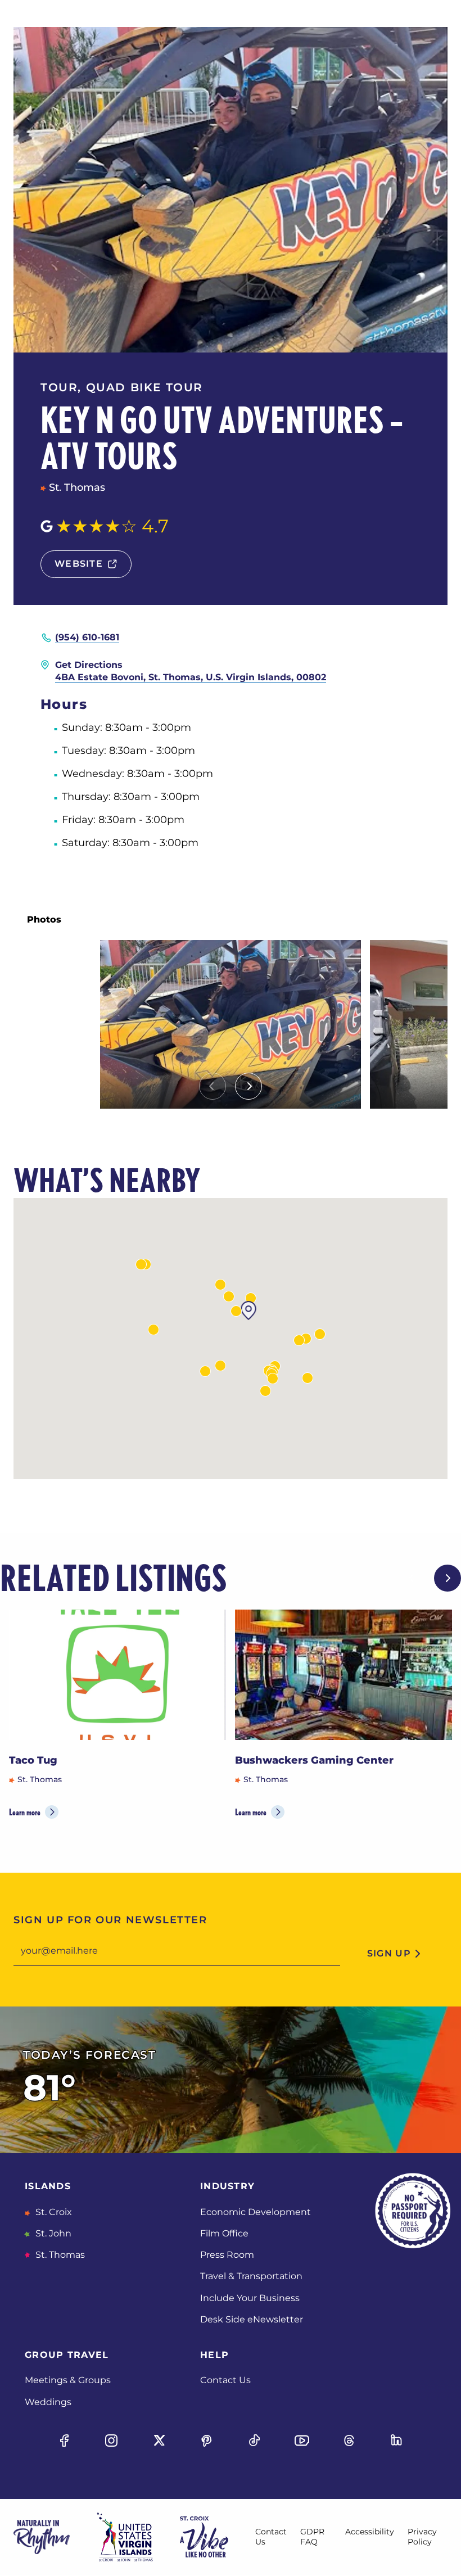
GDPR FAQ (312, 2537)
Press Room (227, 2255)
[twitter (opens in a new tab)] (159, 2441)
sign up (389, 1953)
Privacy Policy (422, 2537)
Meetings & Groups (68, 2380)
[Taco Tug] (117, 1675)
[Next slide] (248, 1086)
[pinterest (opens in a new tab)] (207, 2441)
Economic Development (256, 2212)
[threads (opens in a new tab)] (349, 2441)
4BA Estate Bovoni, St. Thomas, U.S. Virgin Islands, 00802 (191, 677)
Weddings (48, 2402)
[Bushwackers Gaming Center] (344, 1675)
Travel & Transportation (251, 2276)
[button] (229, 1296)
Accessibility (370, 2532)
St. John (52, 2233)
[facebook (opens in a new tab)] (64, 2441)
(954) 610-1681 (87, 637)
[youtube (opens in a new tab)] (302, 2441)
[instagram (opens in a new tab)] (112, 2441)
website (79, 564)
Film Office (224, 2233)
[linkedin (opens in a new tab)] (397, 2441)
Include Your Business (250, 2298)
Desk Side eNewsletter (252, 2319)
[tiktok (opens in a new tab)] (254, 2441)
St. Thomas (59, 2255)
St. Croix (53, 2212)
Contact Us (225, 2380)
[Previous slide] (213, 1086)
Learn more (25, 1812)
